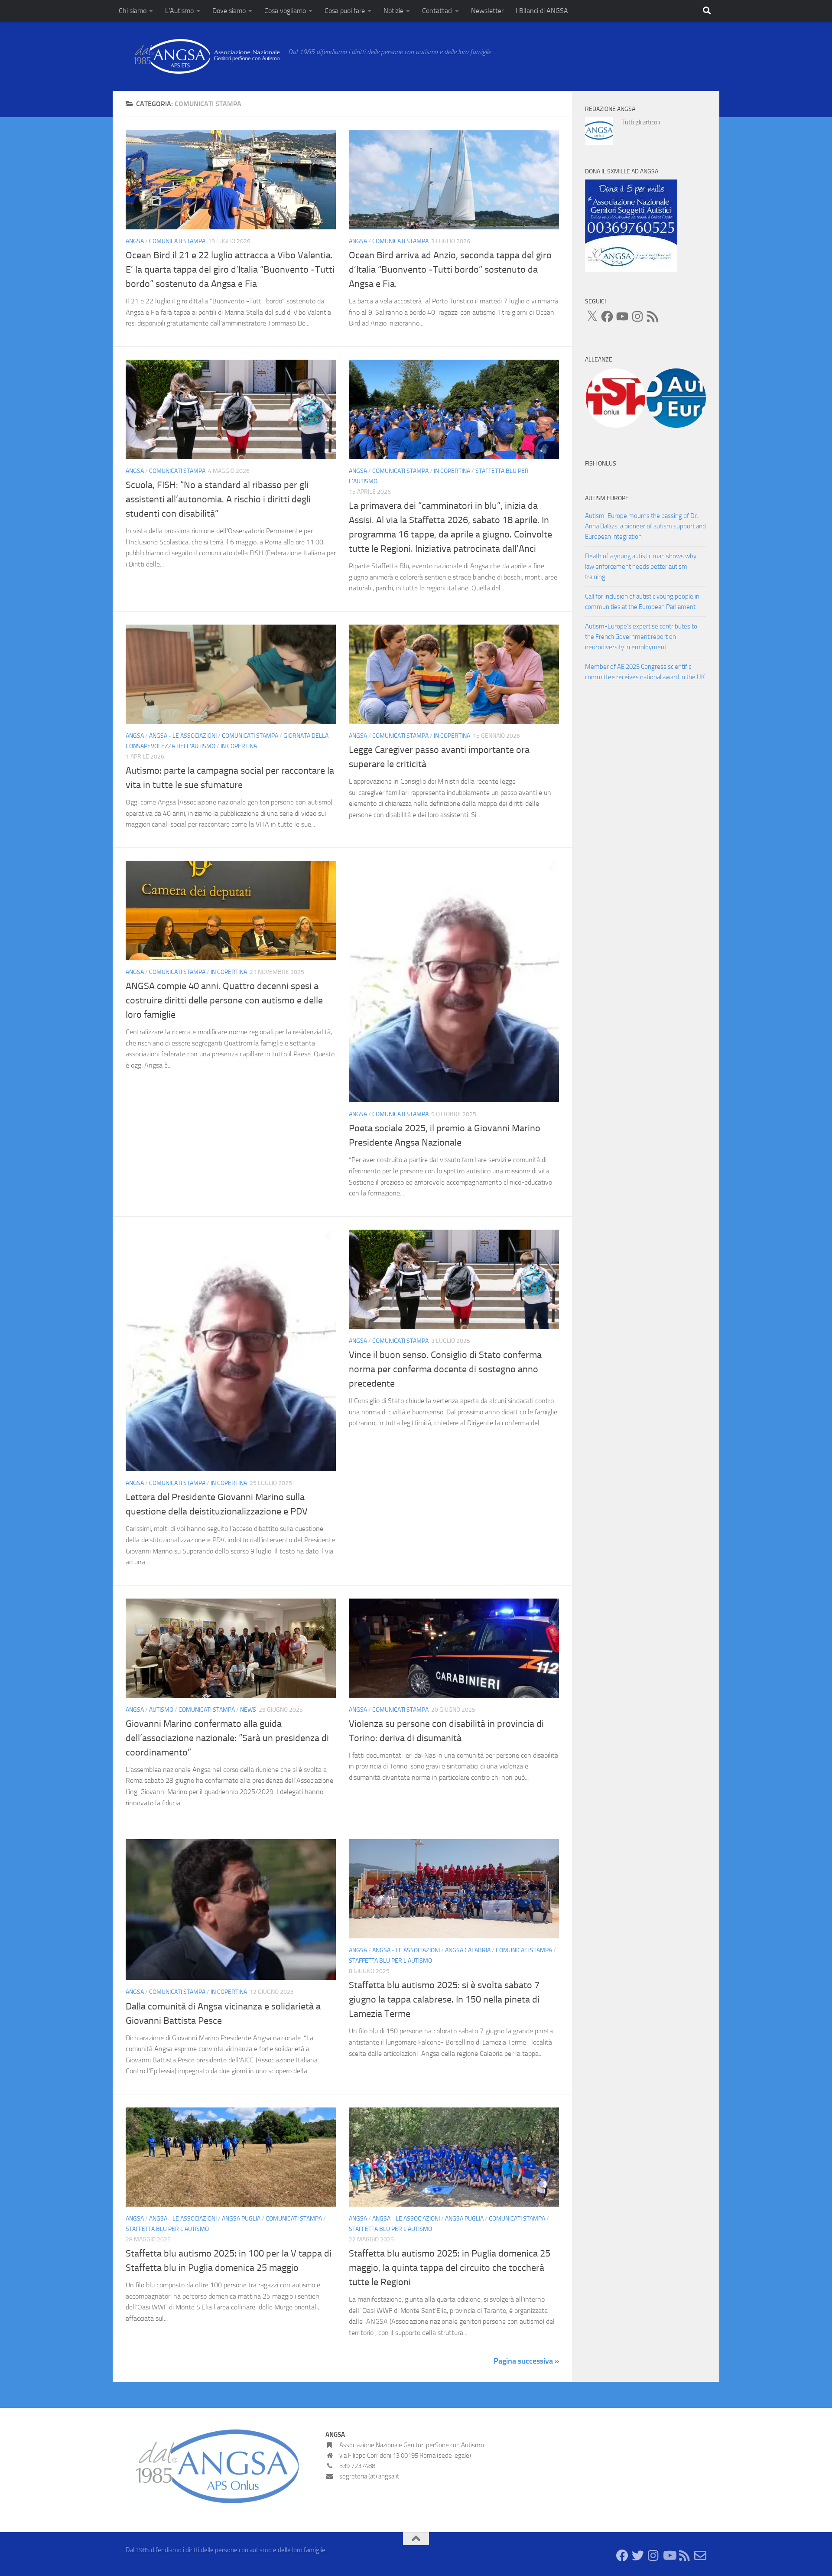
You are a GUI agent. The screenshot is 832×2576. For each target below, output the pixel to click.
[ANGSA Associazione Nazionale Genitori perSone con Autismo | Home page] (203, 56)
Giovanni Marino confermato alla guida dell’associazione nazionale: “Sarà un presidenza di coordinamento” (227, 1738)
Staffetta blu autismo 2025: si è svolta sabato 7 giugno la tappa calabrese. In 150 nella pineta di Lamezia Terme (444, 2000)
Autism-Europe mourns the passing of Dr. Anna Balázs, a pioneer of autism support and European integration (645, 526)
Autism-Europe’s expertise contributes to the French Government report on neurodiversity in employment (641, 637)
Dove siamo (229, 11)
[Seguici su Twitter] (638, 2556)
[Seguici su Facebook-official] (622, 2556)
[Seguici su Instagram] (653, 2556)
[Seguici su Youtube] (669, 2556)
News (248, 1710)
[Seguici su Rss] (685, 2556)
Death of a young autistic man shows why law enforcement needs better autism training (641, 567)
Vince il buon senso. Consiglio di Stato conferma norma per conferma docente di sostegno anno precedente (445, 1369)
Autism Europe (607, 498)
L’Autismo (179, 11)
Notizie (393, 11)
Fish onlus (601, 464)
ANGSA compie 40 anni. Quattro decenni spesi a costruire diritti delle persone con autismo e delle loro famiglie (224, 1000)
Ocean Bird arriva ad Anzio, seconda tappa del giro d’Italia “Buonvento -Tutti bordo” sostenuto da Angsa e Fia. (450, 270)
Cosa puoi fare (345, 11)
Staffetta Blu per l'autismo (390, 1961)
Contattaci (437, 11)
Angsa (135, 241)
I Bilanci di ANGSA (542, 11)
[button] (615, 398)
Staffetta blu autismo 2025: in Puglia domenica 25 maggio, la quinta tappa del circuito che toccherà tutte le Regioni (450, 2268)
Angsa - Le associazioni (183, 736)
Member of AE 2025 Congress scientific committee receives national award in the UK (645, 672)
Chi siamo (133, 11)
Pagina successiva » (526, 2361)
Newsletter (487, 11)
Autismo (161, 1710)
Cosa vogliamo (285, 11)
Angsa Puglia (241, 2219)
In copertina (452, 471)
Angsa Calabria (468, 1950)
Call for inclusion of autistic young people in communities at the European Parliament (642, 602)
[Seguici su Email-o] (700, 2556)
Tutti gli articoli (641, 122)
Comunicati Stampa (177, 241)
